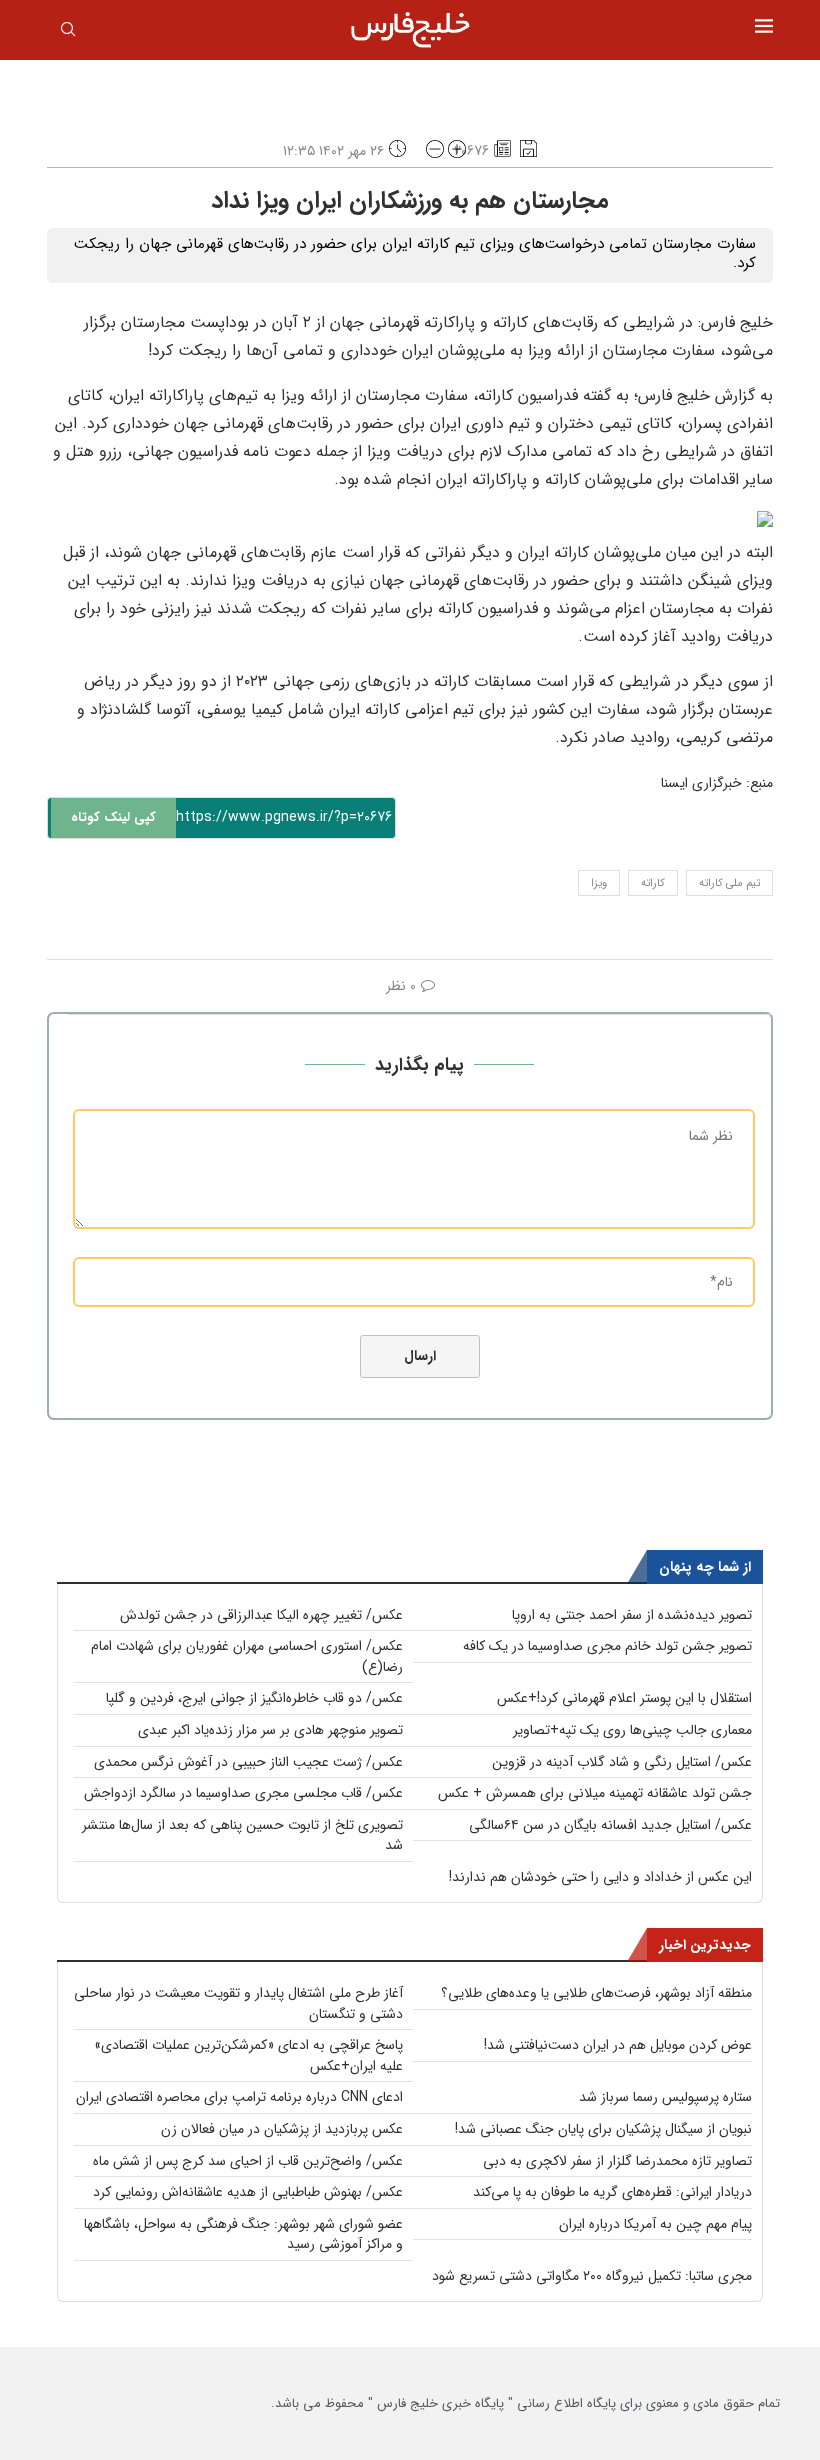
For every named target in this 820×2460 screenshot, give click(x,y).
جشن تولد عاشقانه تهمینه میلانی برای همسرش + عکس (595, 1793)
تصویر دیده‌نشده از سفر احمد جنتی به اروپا (632, 1615)
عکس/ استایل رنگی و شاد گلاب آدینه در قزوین (622, 1762)
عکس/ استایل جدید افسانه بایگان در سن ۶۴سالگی (610, 1825)
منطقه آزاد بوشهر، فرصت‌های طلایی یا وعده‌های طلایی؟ (596, 1993)
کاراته (653, 883)
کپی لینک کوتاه (113, 817)
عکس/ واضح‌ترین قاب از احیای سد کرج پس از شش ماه (248, 2161)
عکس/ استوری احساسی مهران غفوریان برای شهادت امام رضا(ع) (247, 1656)
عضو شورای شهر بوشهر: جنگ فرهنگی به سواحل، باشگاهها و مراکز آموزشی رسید (243, 2234)
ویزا (599, 883)
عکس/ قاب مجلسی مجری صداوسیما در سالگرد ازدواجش (243, 1793)
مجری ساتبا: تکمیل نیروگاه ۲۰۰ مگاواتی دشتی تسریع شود (592, 2276)
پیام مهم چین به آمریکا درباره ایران (655, 2224)
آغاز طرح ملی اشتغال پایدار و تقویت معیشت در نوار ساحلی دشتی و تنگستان (238, 2003)
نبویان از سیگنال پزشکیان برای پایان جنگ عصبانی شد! (603, 2129)
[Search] (68, 33)
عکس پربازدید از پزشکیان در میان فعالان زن (282, 2129)
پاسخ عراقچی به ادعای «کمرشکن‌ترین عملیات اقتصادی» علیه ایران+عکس (248, 2055)
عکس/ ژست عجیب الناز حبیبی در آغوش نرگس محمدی (248, 1762)
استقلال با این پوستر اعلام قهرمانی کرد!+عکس (624, 1698)
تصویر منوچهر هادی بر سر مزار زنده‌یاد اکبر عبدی (270, 1730)
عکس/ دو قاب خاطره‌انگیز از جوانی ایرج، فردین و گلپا (254, 1698)
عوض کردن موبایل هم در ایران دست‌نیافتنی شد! (618, 2045)
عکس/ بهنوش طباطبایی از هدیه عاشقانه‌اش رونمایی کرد (248, 2192)
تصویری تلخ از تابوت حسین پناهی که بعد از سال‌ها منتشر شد (242, 1835)
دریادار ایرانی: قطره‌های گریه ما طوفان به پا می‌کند (612, 2192)
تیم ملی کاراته (729, 883)
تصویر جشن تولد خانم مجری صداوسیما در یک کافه (607, 1646)
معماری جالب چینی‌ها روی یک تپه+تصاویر (632, 1730)
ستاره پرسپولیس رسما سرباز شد (665, 2097)
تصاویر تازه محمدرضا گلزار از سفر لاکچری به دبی (617, 2161)
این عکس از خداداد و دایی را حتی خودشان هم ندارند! (600, 1877)
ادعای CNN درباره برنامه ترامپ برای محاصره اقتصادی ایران (239, 2097)
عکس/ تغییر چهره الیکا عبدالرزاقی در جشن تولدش (261, 1615)
